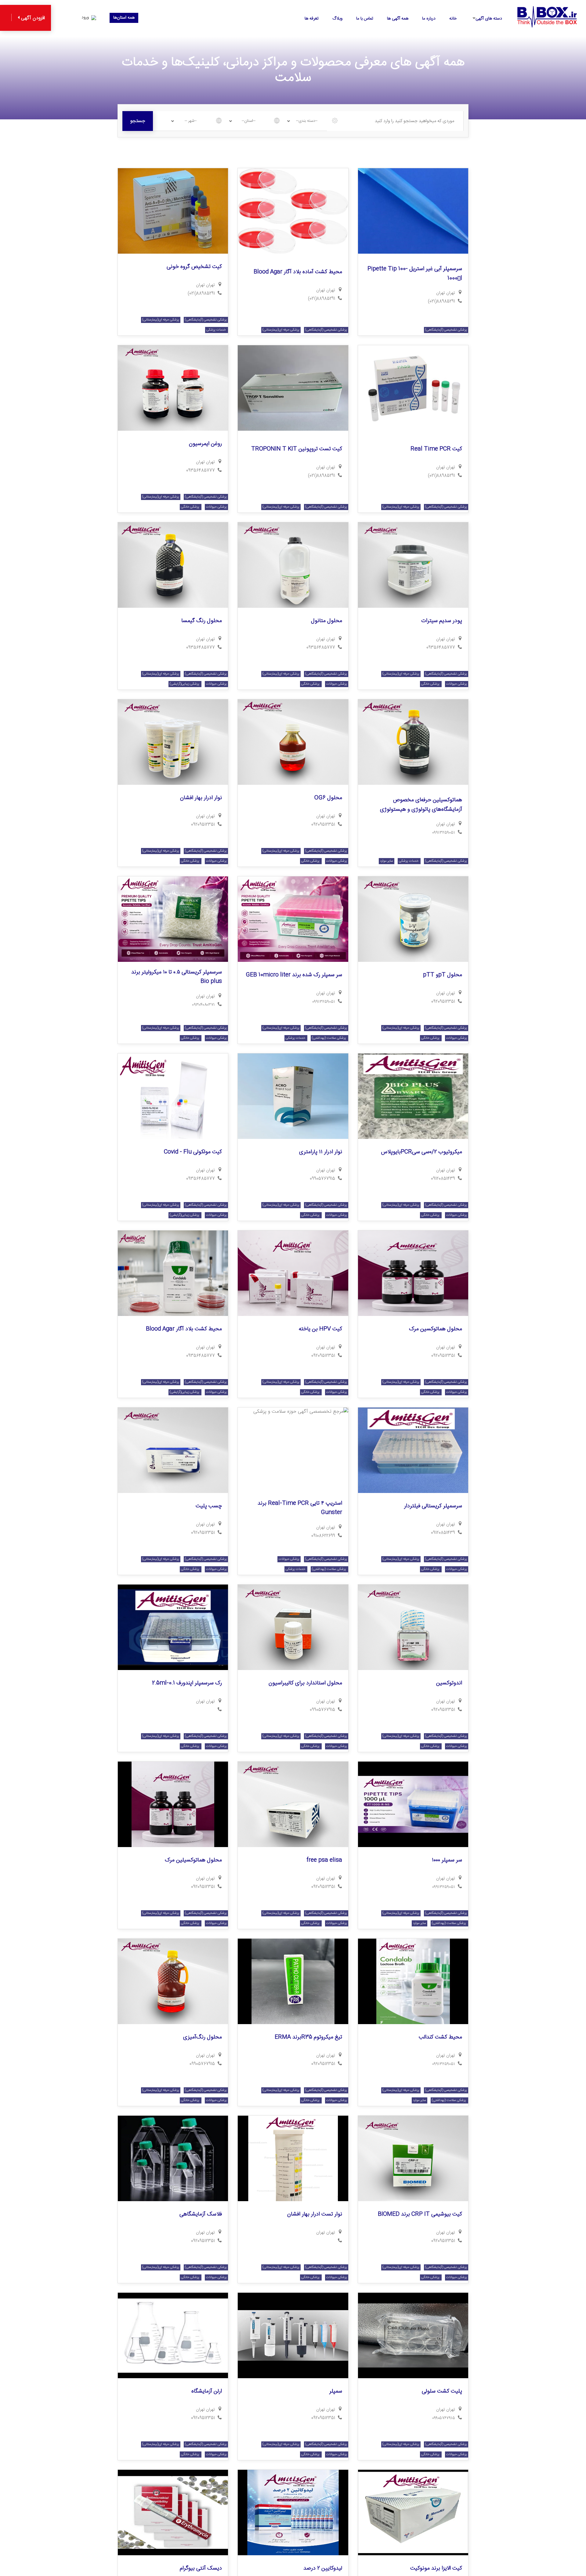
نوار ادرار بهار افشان (201, 798)
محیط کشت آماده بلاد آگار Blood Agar (298, 272)
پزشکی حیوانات (216, 507)
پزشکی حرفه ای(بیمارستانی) (281, 330)
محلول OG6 (328, 798)
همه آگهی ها (398, 19)
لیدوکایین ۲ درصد (323, 2568)
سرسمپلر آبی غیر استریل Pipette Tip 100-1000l (415, 274)
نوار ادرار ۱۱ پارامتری (321, 1152)
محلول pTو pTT (443, 975)
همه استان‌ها (124, 18)
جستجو (138, 121)
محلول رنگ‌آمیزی (203, 2037)
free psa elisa (324, 1860)
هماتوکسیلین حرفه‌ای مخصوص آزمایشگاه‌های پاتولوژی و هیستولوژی (421, 805)
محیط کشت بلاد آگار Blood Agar (184, 1329)
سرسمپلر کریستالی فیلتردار (433, 1506)
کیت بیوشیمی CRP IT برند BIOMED (420, 2214)
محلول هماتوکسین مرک (436, 1329)
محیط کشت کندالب (440, 2037)
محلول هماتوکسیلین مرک (193, 1860)
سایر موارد (387, 861)
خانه (453, 19)
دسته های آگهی (489, 19)
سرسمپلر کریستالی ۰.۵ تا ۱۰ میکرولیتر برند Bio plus (177, 977)
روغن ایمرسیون (205, 444)
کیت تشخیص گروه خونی (194, 267)
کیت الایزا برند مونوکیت (436, 2568)
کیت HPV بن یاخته (320, 1329)
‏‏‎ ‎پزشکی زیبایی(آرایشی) (185, 684)
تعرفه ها (312, 19)
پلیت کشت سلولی (442, 2391)
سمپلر (336, 2391)
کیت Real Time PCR (436, 449)
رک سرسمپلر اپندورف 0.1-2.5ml (187, 1683)
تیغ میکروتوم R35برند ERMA (308, 2037)
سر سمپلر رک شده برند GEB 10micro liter (294, 975)
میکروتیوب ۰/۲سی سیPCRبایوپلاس (421, 1152)
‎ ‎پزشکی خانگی (191, 507)
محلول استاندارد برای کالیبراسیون (305, 1683)
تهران (441, 293)
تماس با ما (365, 19)
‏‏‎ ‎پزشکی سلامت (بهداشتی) (329, 1038)
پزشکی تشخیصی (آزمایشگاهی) (446, 330)
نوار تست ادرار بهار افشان (315, 2214)
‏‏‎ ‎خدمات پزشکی (217, 330)
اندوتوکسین (449, 1683)
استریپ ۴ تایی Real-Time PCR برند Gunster (300, 1508)
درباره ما (429, 19)
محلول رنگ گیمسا (202, 621)
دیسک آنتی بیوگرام (201, 2568)
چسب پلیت (209, 1506)
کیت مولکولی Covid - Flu (193, 1152)
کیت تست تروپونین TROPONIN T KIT (297, 449)
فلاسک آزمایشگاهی (201, 2214)
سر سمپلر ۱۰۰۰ (447, 1860)
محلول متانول (327, 621)
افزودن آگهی (32, 18)
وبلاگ (337, 19)
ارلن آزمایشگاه (207, 2391)
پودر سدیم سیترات (442, 621)
